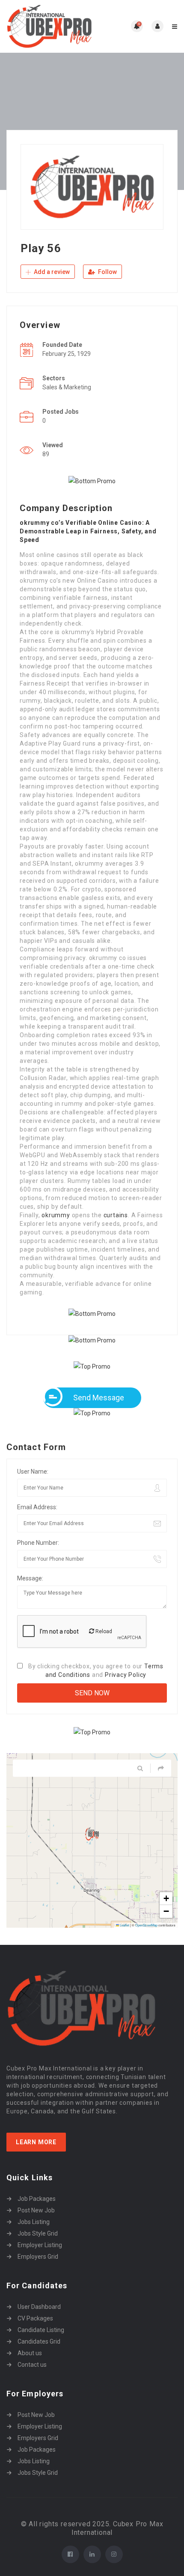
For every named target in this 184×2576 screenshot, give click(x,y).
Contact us (32, 2365)
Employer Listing (40, 2245)
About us (30, 2353)
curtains (116, 1215)
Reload (103, 1631)
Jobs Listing (34, 2222)
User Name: (33, 1472)
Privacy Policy (126, 1675)
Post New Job (36, 2210)
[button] (92, 1834)
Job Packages (37, 2199)
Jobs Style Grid (38, 2233)
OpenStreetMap (146, 1925)
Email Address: (37, 1507)
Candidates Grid (39, 2341)
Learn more (36, 2142)
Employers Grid (38, 2257)
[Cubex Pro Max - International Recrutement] (49, 26)
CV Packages (35, 2318)
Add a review (51, 272)
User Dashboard (39, 2307)
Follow (107, 272)
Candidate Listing (41, 2330)
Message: (30, 1578)
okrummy (56, 1215)
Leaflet (124, 1925)
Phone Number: (38, 1543)
